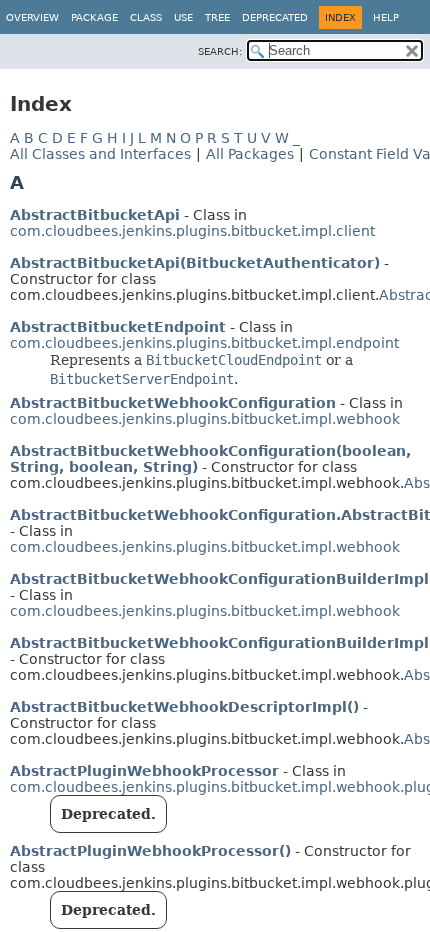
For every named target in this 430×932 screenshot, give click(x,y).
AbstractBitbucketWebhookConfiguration (173, 403)
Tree (217, 17)
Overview (32, 17)
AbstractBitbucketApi (95, 215)
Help (386, 17)
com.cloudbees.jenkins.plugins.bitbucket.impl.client (192, 231)
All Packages (250, 154)
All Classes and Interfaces (100, 154)
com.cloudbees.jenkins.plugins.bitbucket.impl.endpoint (204, 343)
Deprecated (275, 17)
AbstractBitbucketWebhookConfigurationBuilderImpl (219, 579)
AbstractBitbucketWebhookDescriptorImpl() (184, 707)
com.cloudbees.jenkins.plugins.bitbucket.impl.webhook (205, 419)
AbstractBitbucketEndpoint (118, 327)
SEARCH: (220, 51)
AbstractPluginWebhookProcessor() (150, 851)
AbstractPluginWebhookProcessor (144, 771)
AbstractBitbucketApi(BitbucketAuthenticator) (195, 263)
